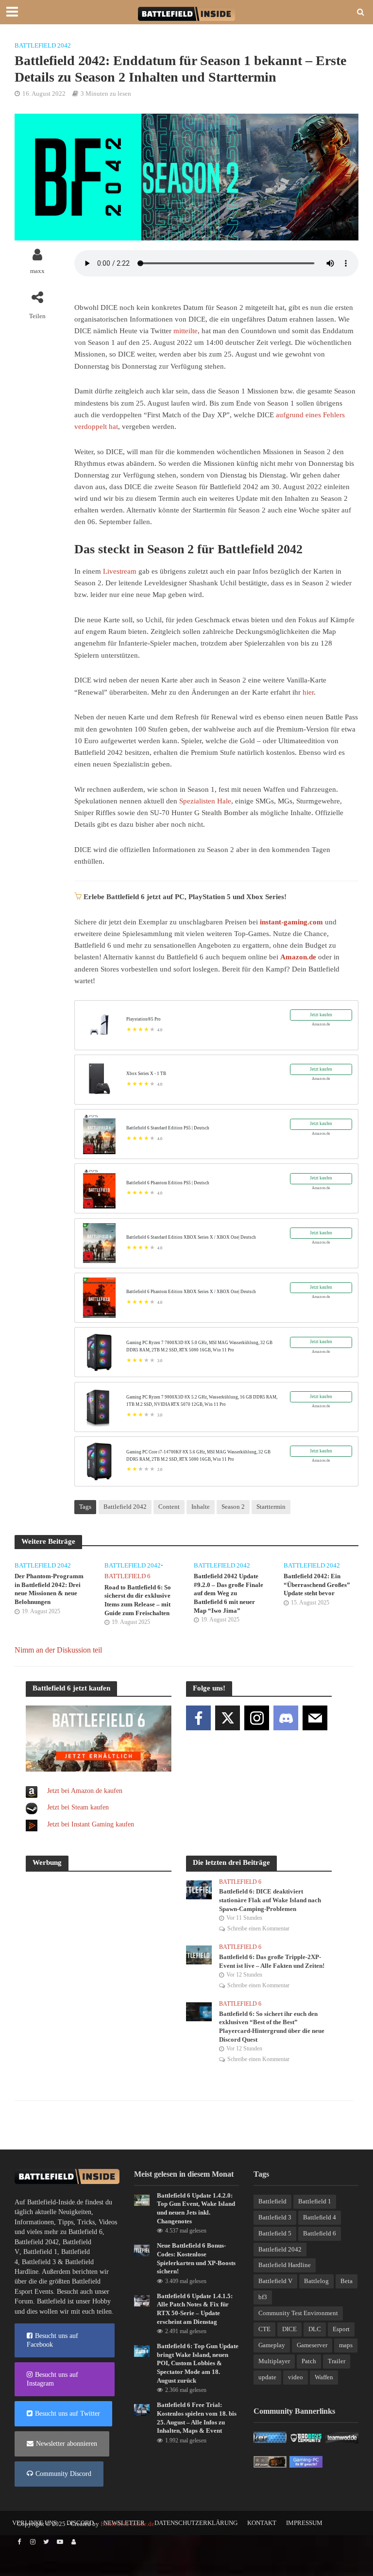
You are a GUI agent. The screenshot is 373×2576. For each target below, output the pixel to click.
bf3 (263, 2297)
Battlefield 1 (40, 2252)
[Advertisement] (99, 1941)
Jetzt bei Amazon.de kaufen (85, 1791)
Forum (24, 2301)
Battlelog (316, 2281)
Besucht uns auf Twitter (68, 2414)
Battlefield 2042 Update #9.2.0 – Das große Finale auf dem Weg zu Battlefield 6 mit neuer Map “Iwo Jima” (229, 1593)
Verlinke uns (34, 2523)
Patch (309, 2361)
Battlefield (272, 2201)
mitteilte (186, 331)
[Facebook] (198, 1718)
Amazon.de (298, 957)
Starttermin (271, 1507)
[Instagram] (257, 1718)
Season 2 (233, 1507)
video (296, 2377)
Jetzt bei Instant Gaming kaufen (91, 1824)
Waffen (324, 2377)
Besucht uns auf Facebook (52, 2340)
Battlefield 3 (39, 2262)
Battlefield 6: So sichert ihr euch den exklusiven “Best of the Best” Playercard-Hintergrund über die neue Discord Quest (272, 2027)
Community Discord (63, 2474)
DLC (315, 2329)
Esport (341, 2329)
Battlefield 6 (127, 1576)
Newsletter (124, 2523)
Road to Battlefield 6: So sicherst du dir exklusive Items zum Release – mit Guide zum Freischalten (138, 1600)
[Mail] (315, 1718)
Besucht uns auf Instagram (52, 2379)
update (267, 2377)
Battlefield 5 (275, 2233)
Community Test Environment (298, 2313)
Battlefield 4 (320, 2217)
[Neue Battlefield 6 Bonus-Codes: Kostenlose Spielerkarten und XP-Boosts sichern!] (142, 2250)
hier (308, 692)
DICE (289, 2329)
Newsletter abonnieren (67, 2444)
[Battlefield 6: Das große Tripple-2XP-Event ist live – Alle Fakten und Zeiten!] (199, 1954)
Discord (80, 2523)
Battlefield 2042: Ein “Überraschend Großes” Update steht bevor (317, 1585)
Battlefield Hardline (285, 2265)
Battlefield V (275, 2281)
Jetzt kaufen (321, 1015)
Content (169, 1507)
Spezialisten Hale (205, 801)
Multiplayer (274, 2361)
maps (346, 2345)
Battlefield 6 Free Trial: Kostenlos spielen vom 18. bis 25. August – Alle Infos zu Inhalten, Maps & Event (197, 2418)
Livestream (120, 571)
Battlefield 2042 (43, 45)
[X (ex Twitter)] (228, 1718)
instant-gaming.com (291, 922)
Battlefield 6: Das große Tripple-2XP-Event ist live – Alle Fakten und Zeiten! (272, 1961)
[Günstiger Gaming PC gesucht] (306, 2461)
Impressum (304, 2523)
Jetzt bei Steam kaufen (78, 1807)
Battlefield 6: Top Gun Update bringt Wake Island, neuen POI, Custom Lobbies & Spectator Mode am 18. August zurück (198, 2363)
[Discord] (286, 1718)
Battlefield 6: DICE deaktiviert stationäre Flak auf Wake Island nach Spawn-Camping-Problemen (270, 1900)
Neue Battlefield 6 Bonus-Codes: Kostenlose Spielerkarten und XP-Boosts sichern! (196, 2258)
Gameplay (272, 2345)
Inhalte (201, 1507)
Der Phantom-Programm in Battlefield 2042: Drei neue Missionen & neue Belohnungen (49, 1589)
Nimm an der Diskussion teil (58, 1650)
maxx (37, 271)
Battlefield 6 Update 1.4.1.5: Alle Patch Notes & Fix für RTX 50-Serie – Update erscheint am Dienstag (195, 2309)
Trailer (337, 2361)
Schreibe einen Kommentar (258, 1928)
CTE (264, 2329)
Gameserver (312, 2345)
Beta (347, 2281)
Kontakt (262, 2523)
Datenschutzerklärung (196, 2523)
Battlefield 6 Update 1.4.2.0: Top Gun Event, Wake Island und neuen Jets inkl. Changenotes (196, 2208)
